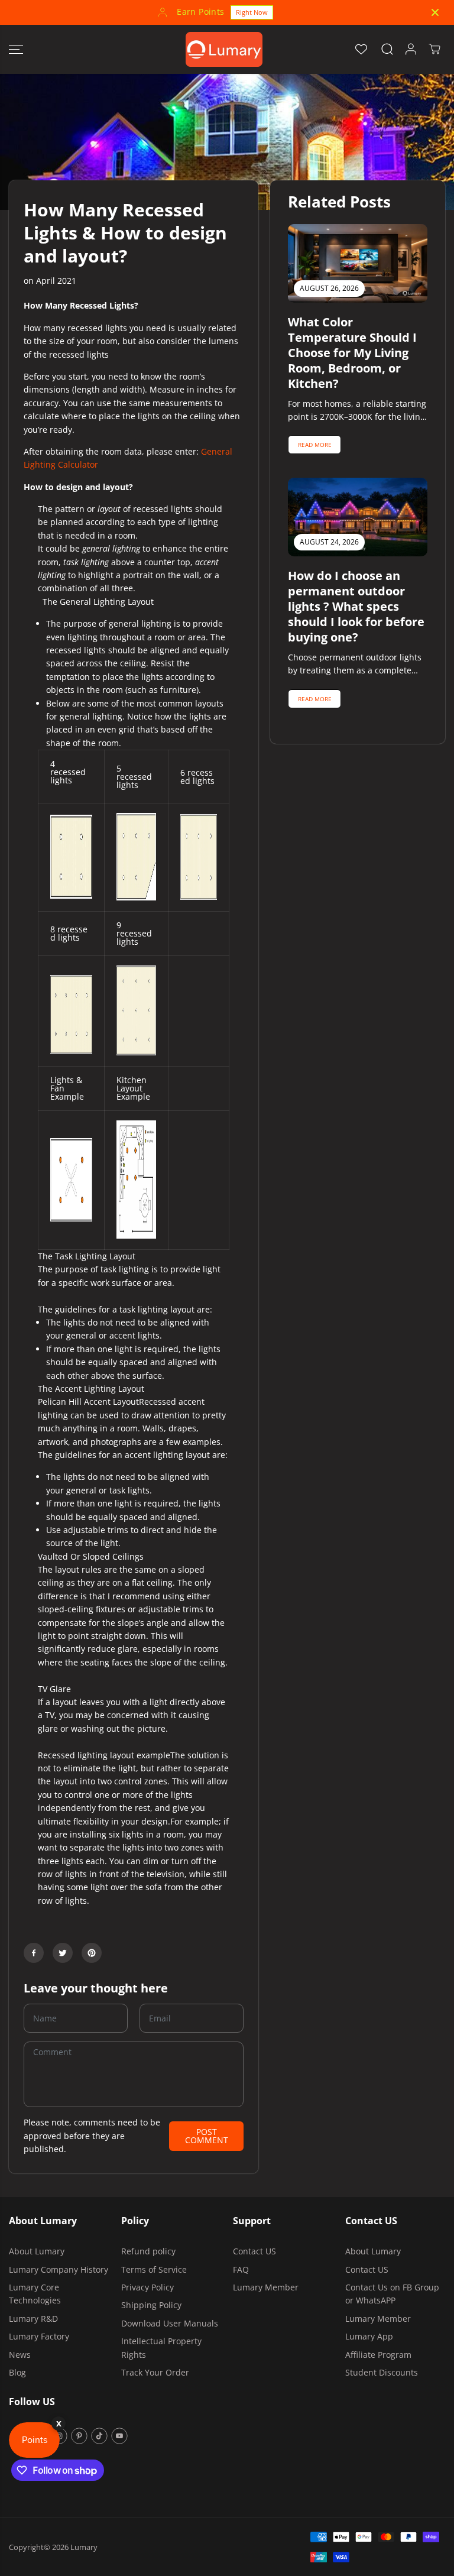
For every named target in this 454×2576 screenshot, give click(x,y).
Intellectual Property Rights (161, 2347)
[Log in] (411, 49)
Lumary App (369, 2336)
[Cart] (434, 49)
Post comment (207, 2136)
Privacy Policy (147, 2287)
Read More (315, 445)
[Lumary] (224, 49)
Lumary (84, 2547)
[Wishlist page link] (361, 49)
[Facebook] (34, 1953)
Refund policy (148, 2251)
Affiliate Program (378, 2355)
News (20, 2355)
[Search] (387, 49)
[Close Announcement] (435, 12)
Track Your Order (155, 2372)
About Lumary (37, 2251)
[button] (16, 49)
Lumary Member (266, 2287)
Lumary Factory (39, 2336)
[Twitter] (63, 1953)
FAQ (241, 2269)
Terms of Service (154, 2269)
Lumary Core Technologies (35, 2294)
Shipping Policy (151, 2305)
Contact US (254, 2251)
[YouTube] (119, 2436)
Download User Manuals (170, 2323)
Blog (17, 2372)
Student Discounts (382, 2372)
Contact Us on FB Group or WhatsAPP (392, 2294)
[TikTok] (99, 2436)
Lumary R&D (33, 2319)
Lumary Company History (59, 2269)
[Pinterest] (92, 1953)
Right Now (252, 12)
